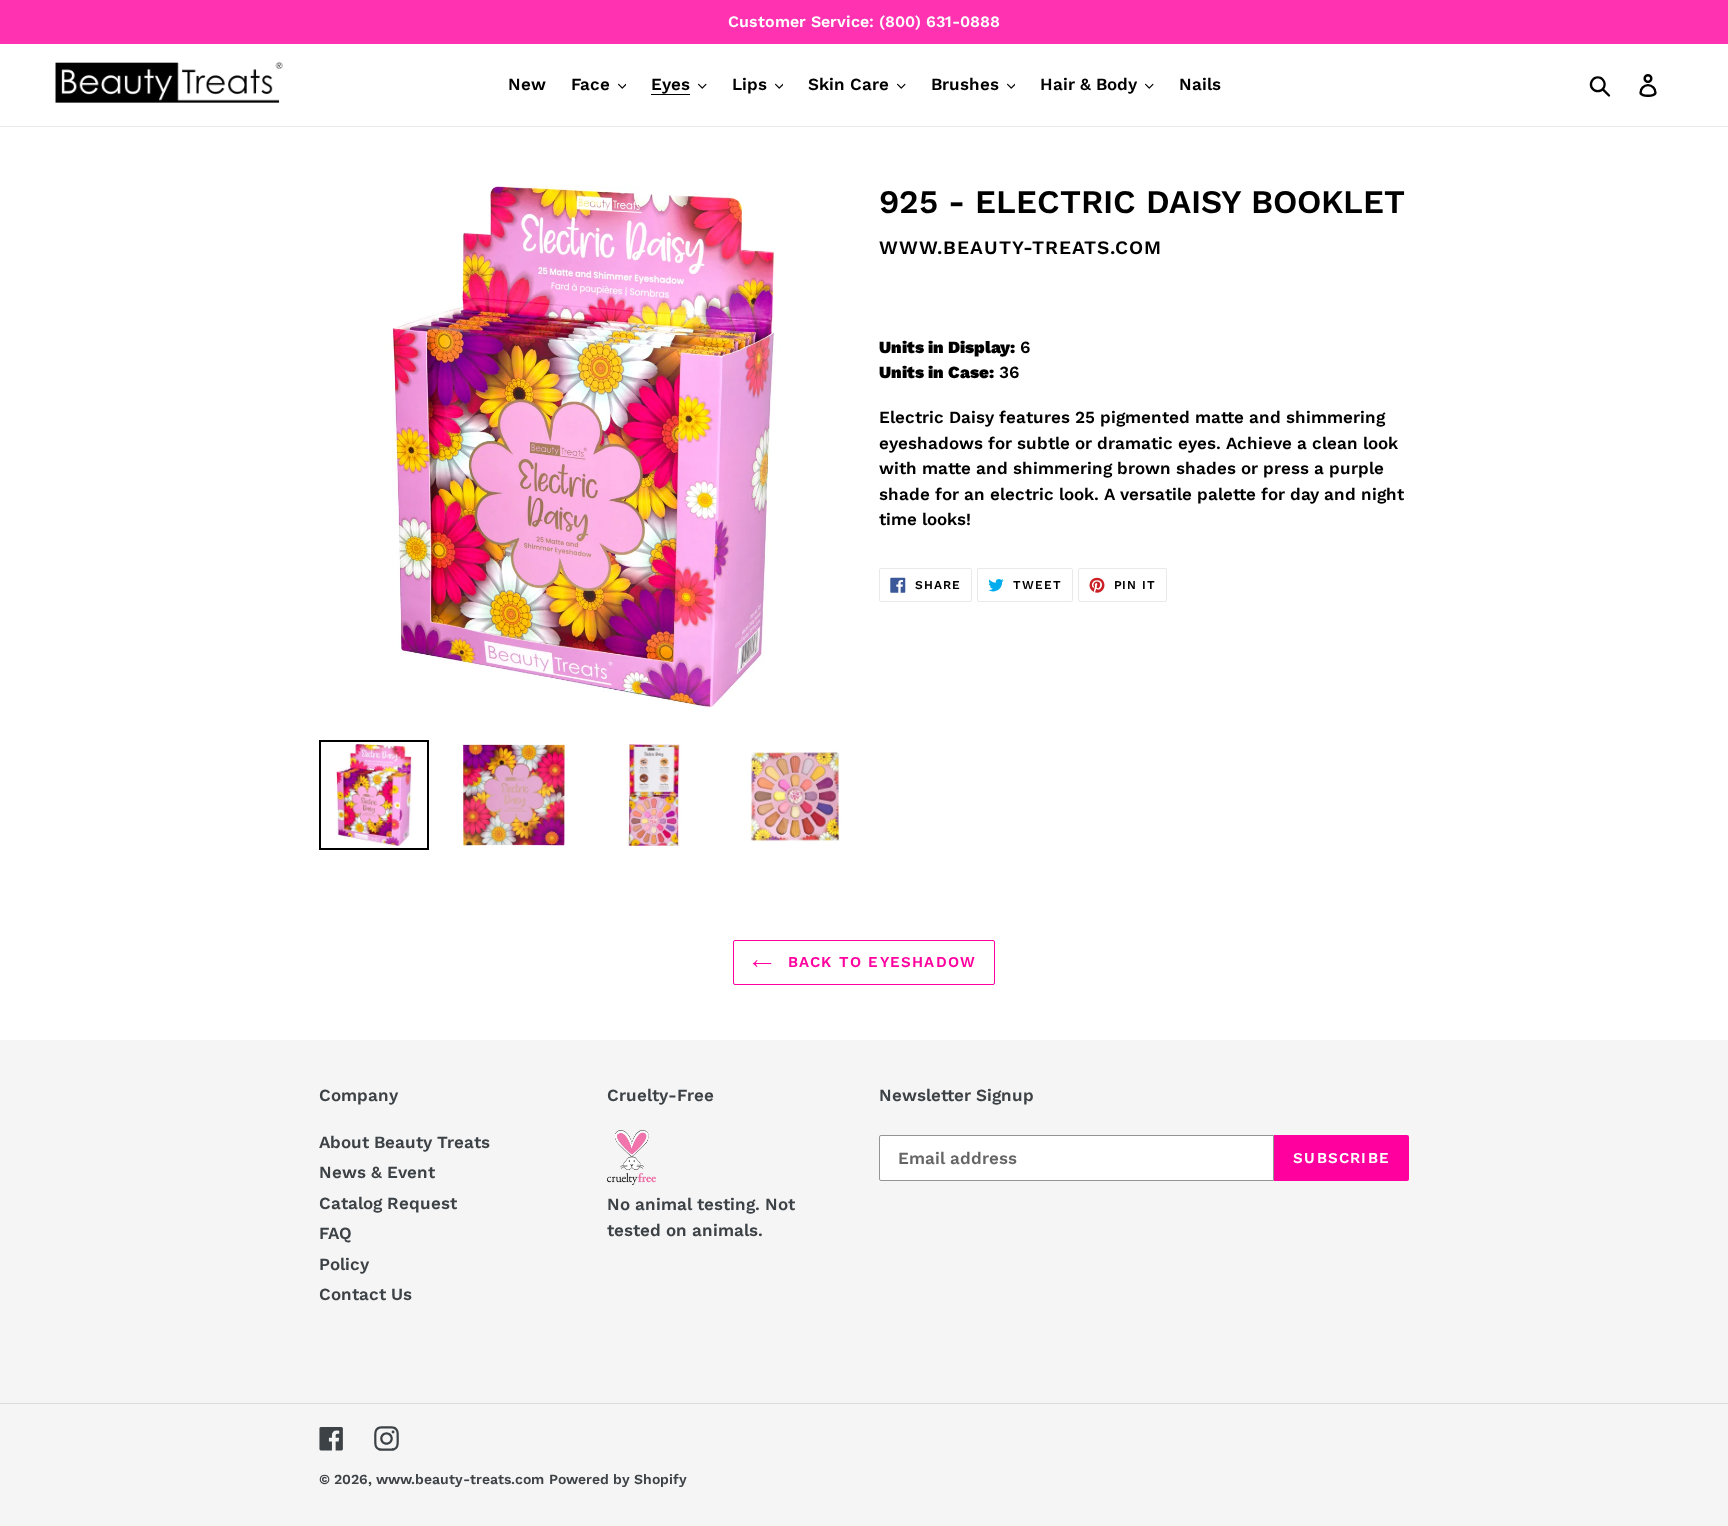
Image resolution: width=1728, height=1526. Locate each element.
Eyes (670, 84)
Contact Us (365, 1294)
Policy (344, 1264)
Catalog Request (388, 1203)
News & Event (377, 1172)
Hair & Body (1088, 84)
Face (590, 84)
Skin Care (848, 84)
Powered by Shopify (618, 1479)
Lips (749, 84)
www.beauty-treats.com (460, 1479)
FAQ (335, 1233)
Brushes (965, 84)
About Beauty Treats (404, 1142)
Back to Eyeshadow (879, 962)
